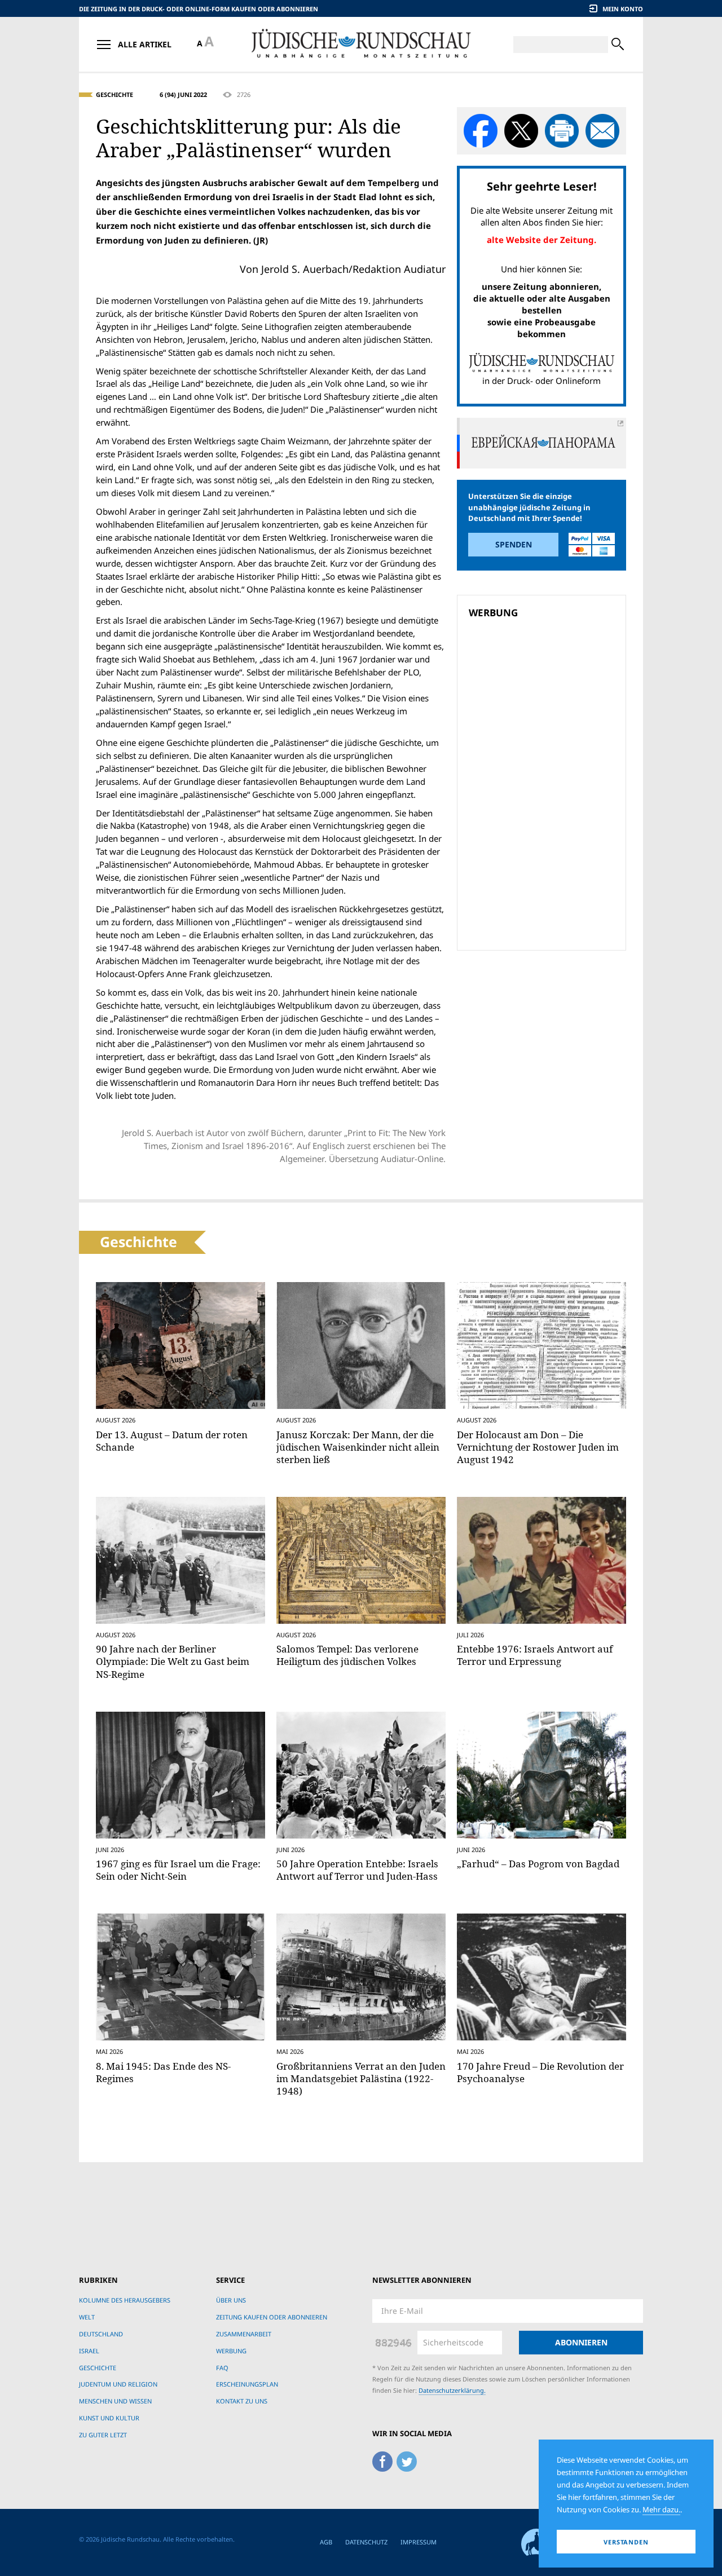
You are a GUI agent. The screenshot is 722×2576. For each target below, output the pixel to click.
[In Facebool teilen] (481, 131)
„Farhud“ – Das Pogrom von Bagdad (538, 1864)
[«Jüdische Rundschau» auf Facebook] (382, 2460)
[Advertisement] (545, 704)
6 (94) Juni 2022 (183, 94)
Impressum (419, 2542)
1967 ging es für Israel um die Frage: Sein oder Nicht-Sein (178, 1870)
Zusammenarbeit (244, 2334)
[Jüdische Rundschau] (361, 44)
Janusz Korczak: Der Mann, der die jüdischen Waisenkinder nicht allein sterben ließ (358, 1447)
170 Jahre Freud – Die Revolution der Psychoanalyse (540, 2072)
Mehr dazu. (661, 2509)
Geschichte (115, 94)
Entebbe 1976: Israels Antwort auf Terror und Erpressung (535, 1655)
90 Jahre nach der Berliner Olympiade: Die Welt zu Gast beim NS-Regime (173, 1661)
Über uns (231, 2300)
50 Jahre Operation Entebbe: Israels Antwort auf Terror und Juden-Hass (357, 1870)
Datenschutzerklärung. (452, 2390)
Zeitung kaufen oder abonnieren (272, 2317)
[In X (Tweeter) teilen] (521, 131)
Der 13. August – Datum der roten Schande (172, 1441)
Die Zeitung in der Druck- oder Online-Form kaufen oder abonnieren (199, 9)
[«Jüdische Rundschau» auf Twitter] (407, 2460)
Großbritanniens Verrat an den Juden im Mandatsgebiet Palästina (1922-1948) (361, 2078)
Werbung (231, 2351)
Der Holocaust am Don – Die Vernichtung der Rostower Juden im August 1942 (538, 1447)
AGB (326, 2542)
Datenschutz (366, 2542)
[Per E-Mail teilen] (602, 131)
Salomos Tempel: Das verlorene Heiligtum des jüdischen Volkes (347, 1655)
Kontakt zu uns (242, 2401)
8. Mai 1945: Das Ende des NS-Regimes (163, 2072)
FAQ (222, 2368)
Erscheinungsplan (247, 2384)
